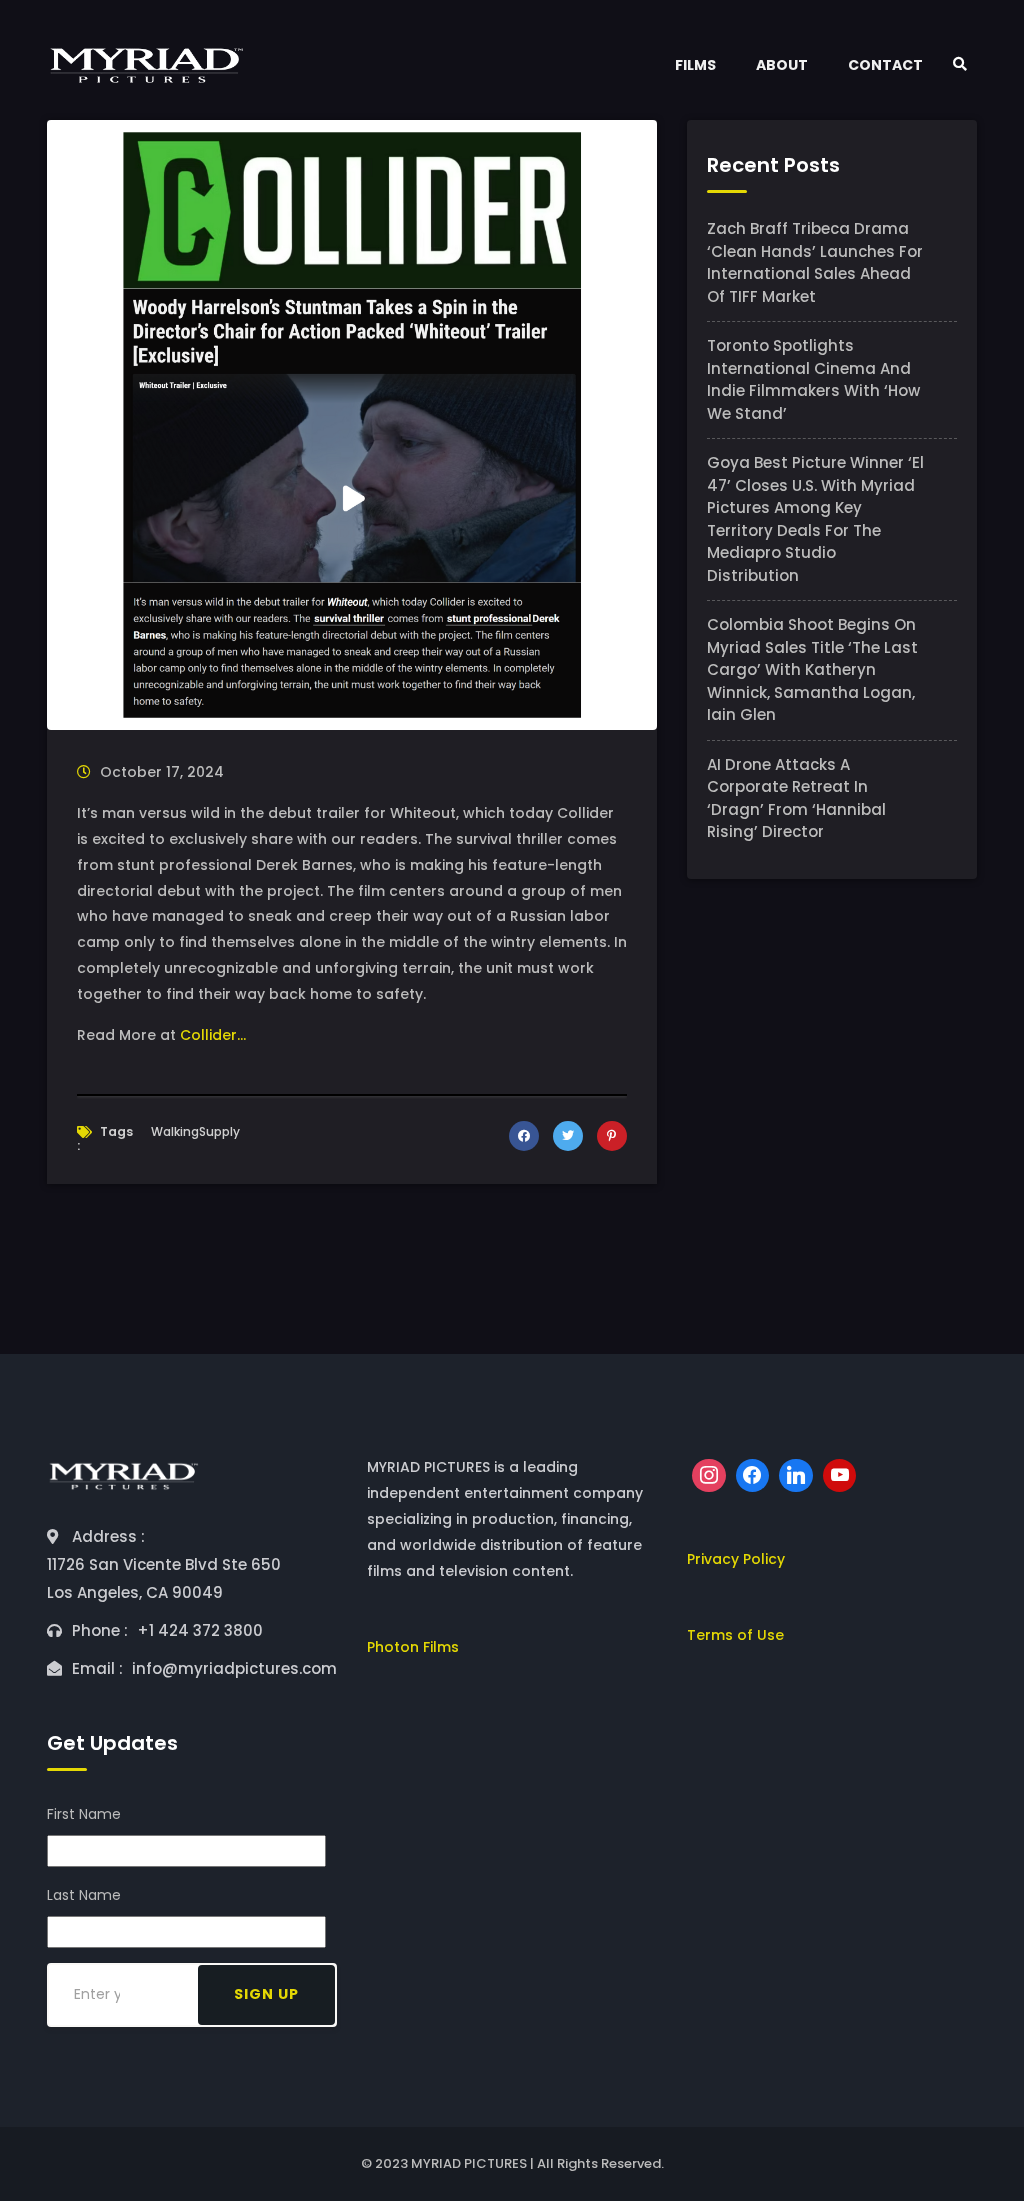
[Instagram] (709, 1476)
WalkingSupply (195, 1131)
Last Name (84, 1895)
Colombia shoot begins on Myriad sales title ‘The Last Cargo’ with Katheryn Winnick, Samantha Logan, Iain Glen (812, 669)
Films (695, 65)
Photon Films (413, 1647)
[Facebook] (753, 1476)
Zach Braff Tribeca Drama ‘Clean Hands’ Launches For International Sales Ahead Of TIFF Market (815, 262)
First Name (84, 1814)
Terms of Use (735, 1635)
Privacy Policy (736, 1559)
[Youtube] (840, 1476)
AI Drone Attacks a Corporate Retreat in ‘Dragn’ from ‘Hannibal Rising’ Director (796, 798)
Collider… (213, 1035)
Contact (885, 65)
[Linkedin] (796, 1476)
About (782, 65)
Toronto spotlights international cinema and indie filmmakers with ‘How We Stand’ (813, 379)
